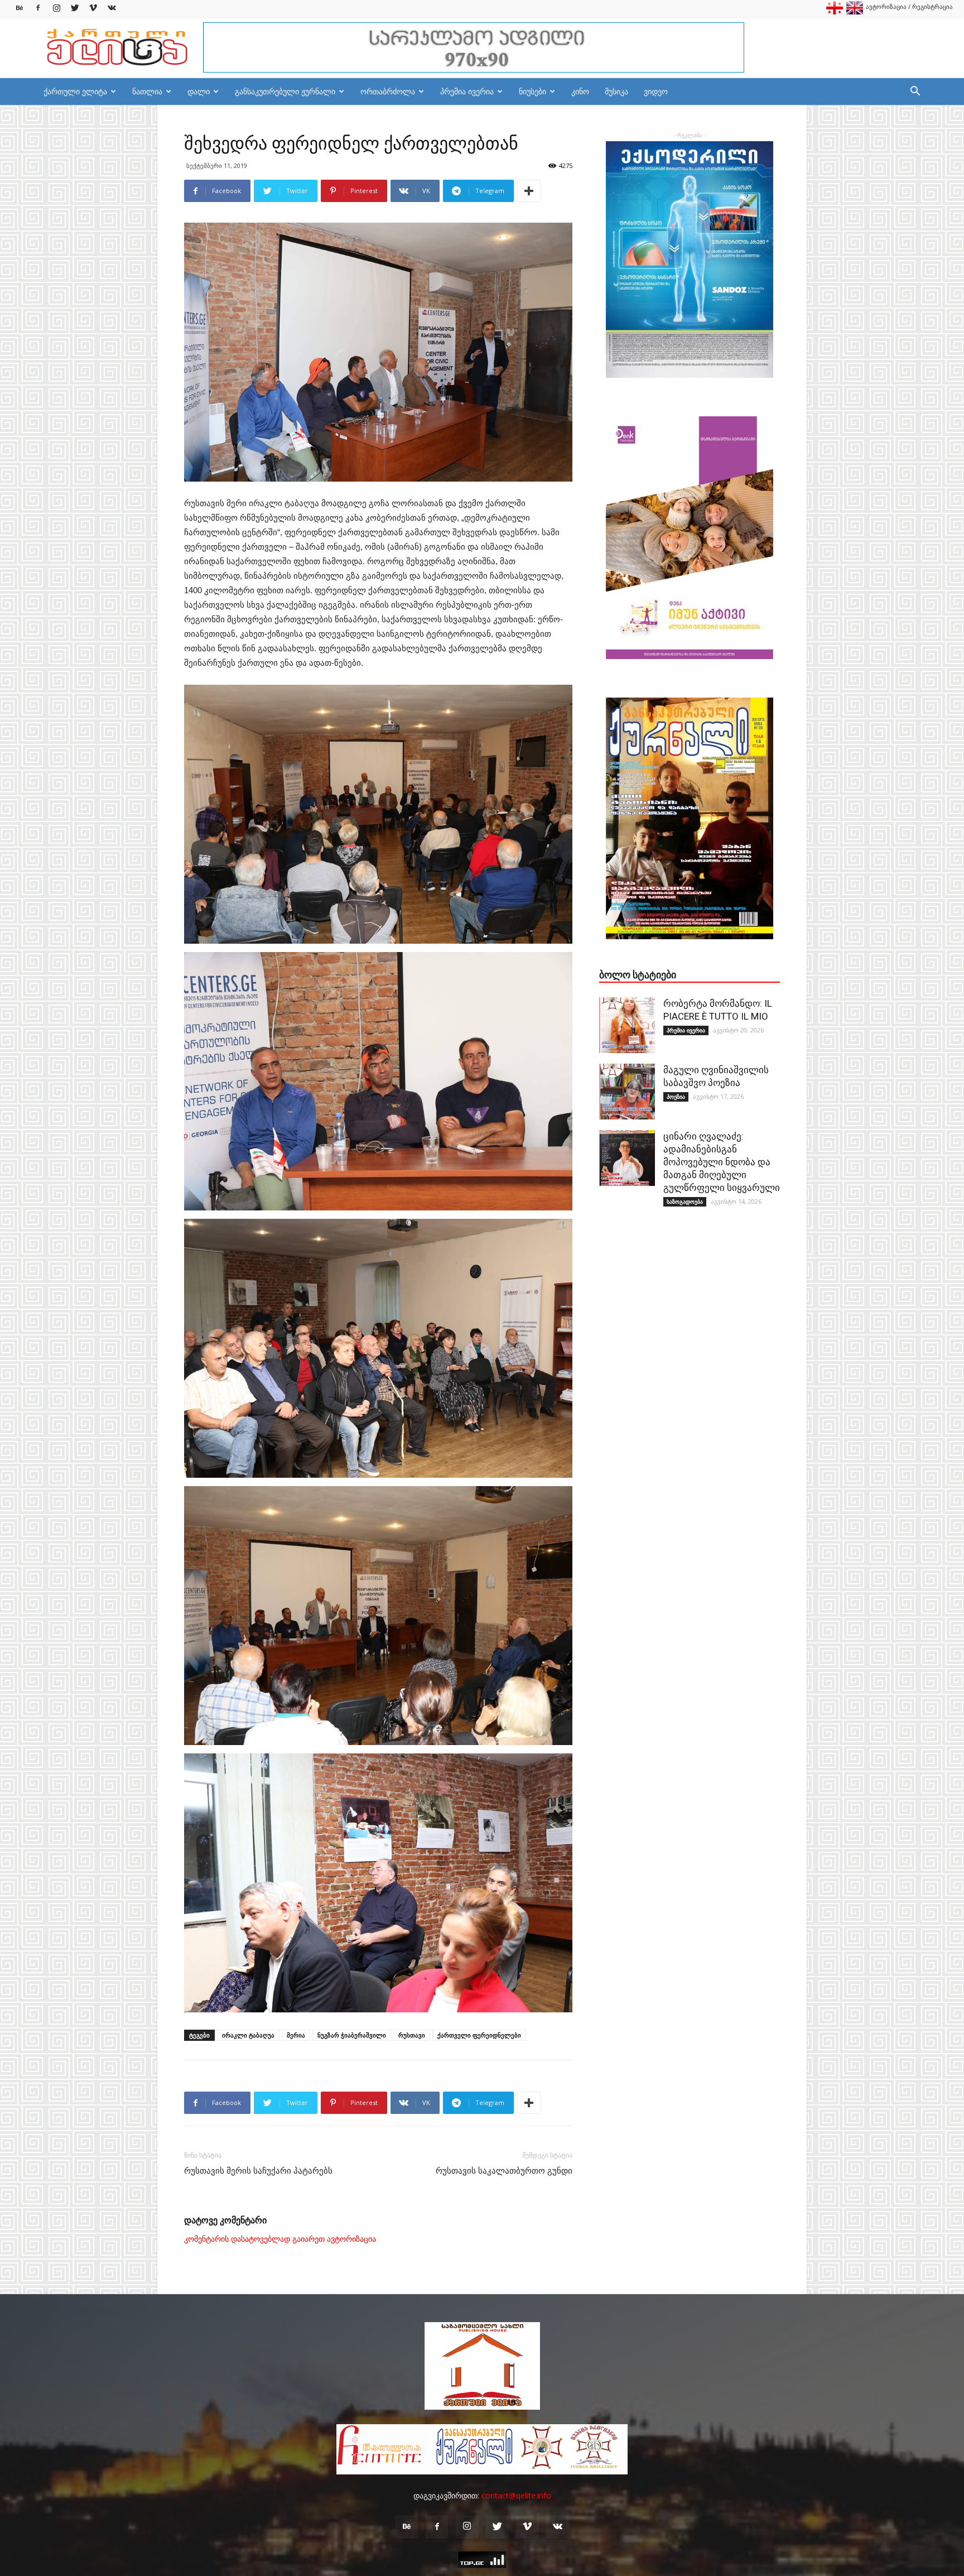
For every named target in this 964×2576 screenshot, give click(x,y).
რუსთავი (412, 2035)
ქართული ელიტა (75, 91)
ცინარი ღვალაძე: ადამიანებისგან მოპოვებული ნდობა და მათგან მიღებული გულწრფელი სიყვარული (722, 1162)
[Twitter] (75, 8)
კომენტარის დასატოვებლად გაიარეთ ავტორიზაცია (280, 2239)
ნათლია (147, 91)
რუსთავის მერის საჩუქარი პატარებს (258, 2171)
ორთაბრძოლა (388, 91)
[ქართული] (835, 12)
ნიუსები (532, 91)
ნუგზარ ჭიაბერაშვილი (352, 2035)
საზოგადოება (685, 1202)
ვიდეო (656, 91)
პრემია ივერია (467, 91)
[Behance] (20, 8)
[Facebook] (38, 8)
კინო (580, 91)
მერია (296, 2035)
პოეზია (676, 1097)
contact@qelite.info (516, 2495)
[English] (855, 12)
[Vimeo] (93, 8)
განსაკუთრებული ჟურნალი (285, 91)
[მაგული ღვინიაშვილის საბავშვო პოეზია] (627, 1092)
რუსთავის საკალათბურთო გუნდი (504, 2171)
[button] (915, 92)
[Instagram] (56, 8)
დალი (199, 91)
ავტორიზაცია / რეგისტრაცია (909, 6)
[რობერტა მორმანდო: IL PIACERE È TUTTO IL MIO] (627, 1025)
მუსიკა (616, 91)
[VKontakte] (112, 8)
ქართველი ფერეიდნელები (479, 2035)
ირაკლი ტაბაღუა (248, 2035)
